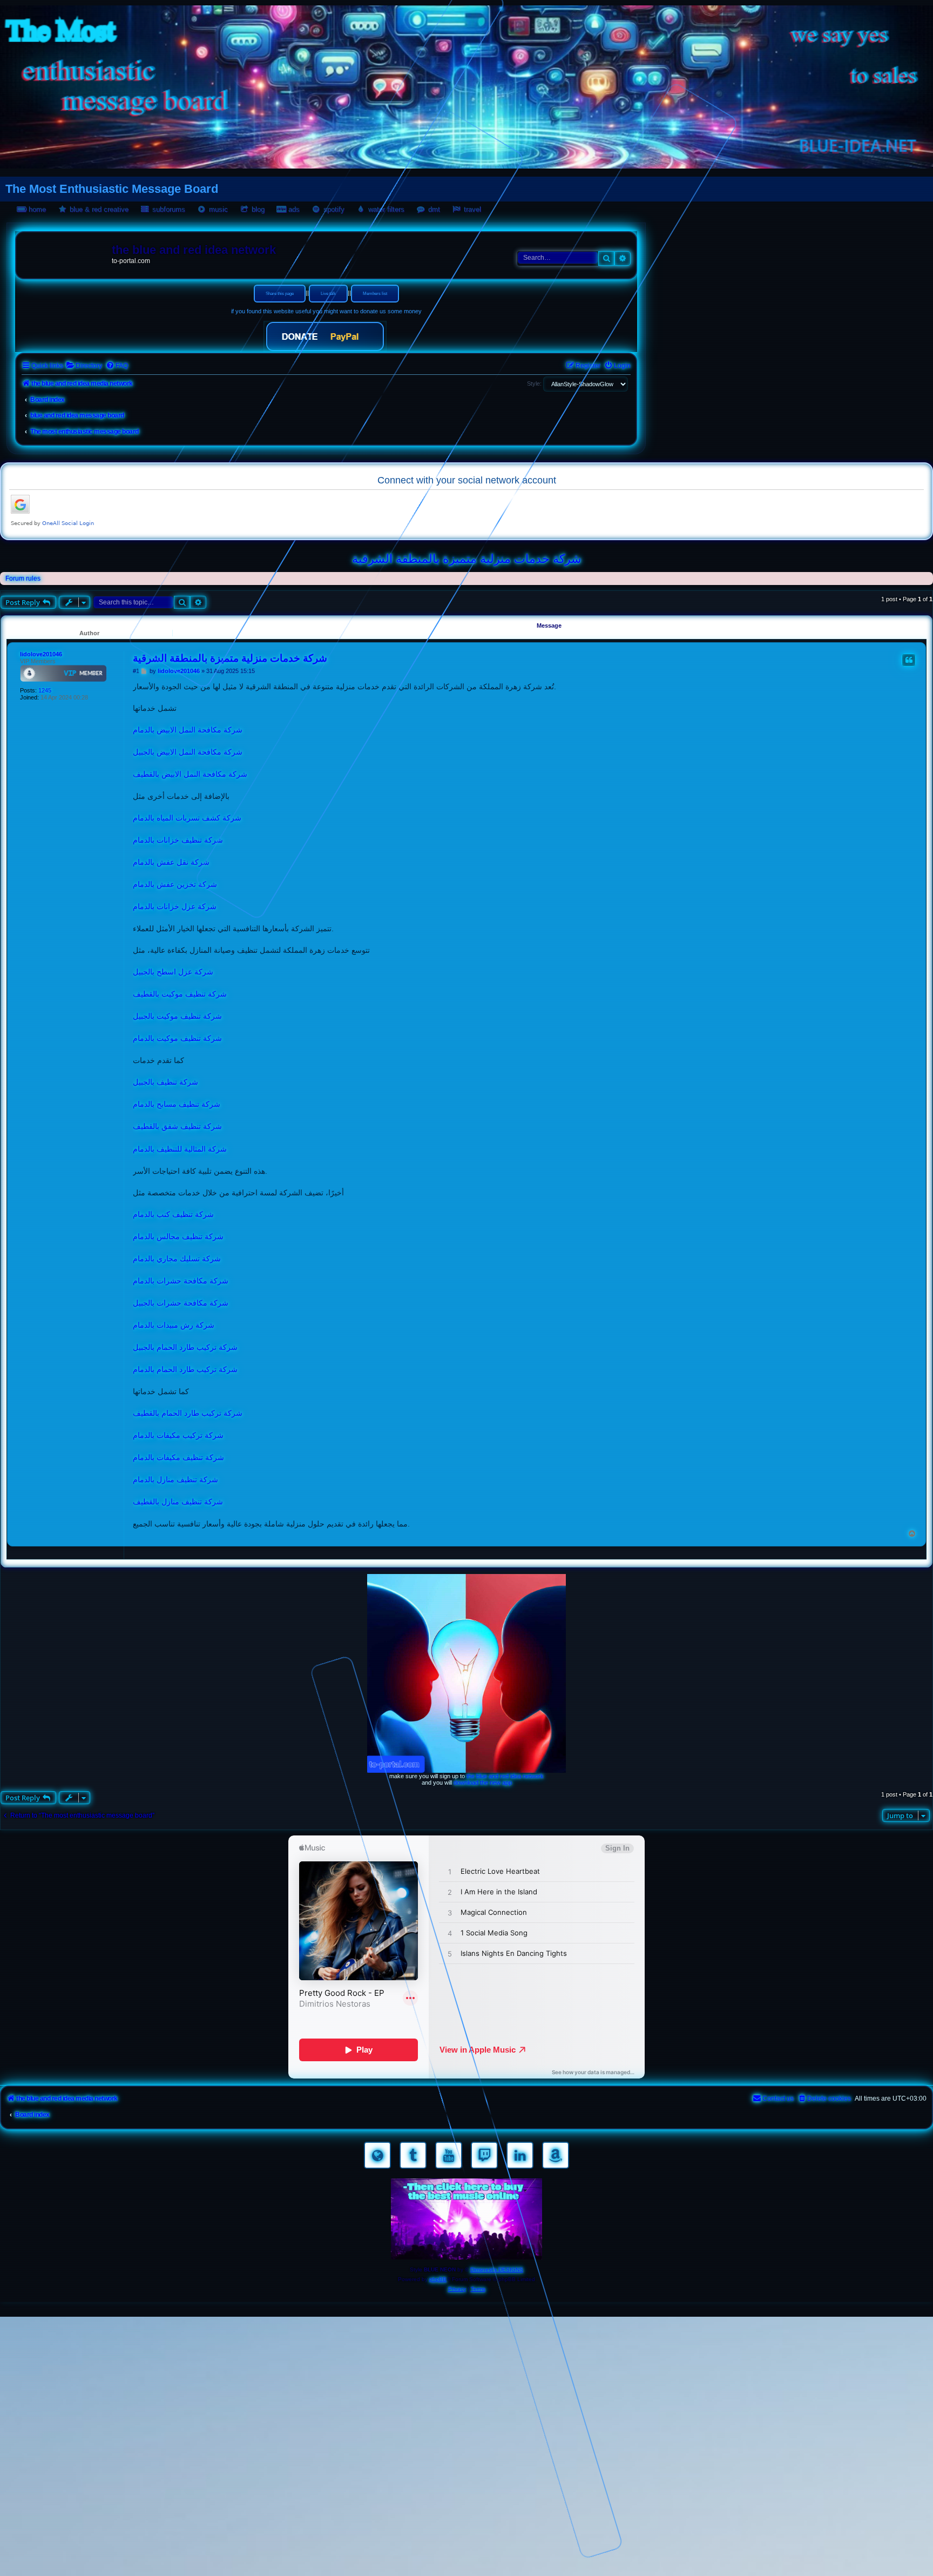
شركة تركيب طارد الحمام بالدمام (185, 1369)
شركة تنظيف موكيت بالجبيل (177, 1016)
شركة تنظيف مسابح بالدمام (177, 1104)
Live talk (328, 294)
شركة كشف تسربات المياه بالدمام (187, 818)
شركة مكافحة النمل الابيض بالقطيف (190, 774)
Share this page (280, 294)
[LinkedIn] (520, 2155)
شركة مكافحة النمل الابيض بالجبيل (188, 752)
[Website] (377, 2155)
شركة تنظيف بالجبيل (165, 1082)
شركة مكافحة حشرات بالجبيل (181, 1303)
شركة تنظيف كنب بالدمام (173, 1214)
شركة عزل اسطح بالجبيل (173, 972)
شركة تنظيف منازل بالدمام (175, 1479)
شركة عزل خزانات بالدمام (175, 906)
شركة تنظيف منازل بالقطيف (178, 1502)
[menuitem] (84, 366)
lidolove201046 (41, 654)
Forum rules (23, 579)
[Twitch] (484, 2155)
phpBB (438, 2279)
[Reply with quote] (909, 660)
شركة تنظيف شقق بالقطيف (177, 1126)
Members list (375, 294)
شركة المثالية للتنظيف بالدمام (180, 1149)
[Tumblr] (413, 2155)
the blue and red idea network (505, 1776)
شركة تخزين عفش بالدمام (175, 884)
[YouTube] (449, 2155)
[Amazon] (556, 2155)
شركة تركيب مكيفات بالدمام (178, 1435)
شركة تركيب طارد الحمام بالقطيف (188, 1413)
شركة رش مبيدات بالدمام (174, 1325)
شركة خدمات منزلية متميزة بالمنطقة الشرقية (466, 559)
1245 (45, 690)
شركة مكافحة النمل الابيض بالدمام (188, 730)
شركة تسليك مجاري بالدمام (177, 1259)
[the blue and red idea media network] (65, 252)
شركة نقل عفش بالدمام (171, 862)
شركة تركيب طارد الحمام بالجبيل (185, 1347)
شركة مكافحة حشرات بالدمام (181, 1281)
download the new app (483, 1783)
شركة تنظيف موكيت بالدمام (177, 1038)
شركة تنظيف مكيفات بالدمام (178, 1457)
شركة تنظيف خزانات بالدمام (178, 840)
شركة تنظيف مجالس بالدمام (178, 1236)
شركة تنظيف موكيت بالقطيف (180, 994)
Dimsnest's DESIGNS (497, 2269)
